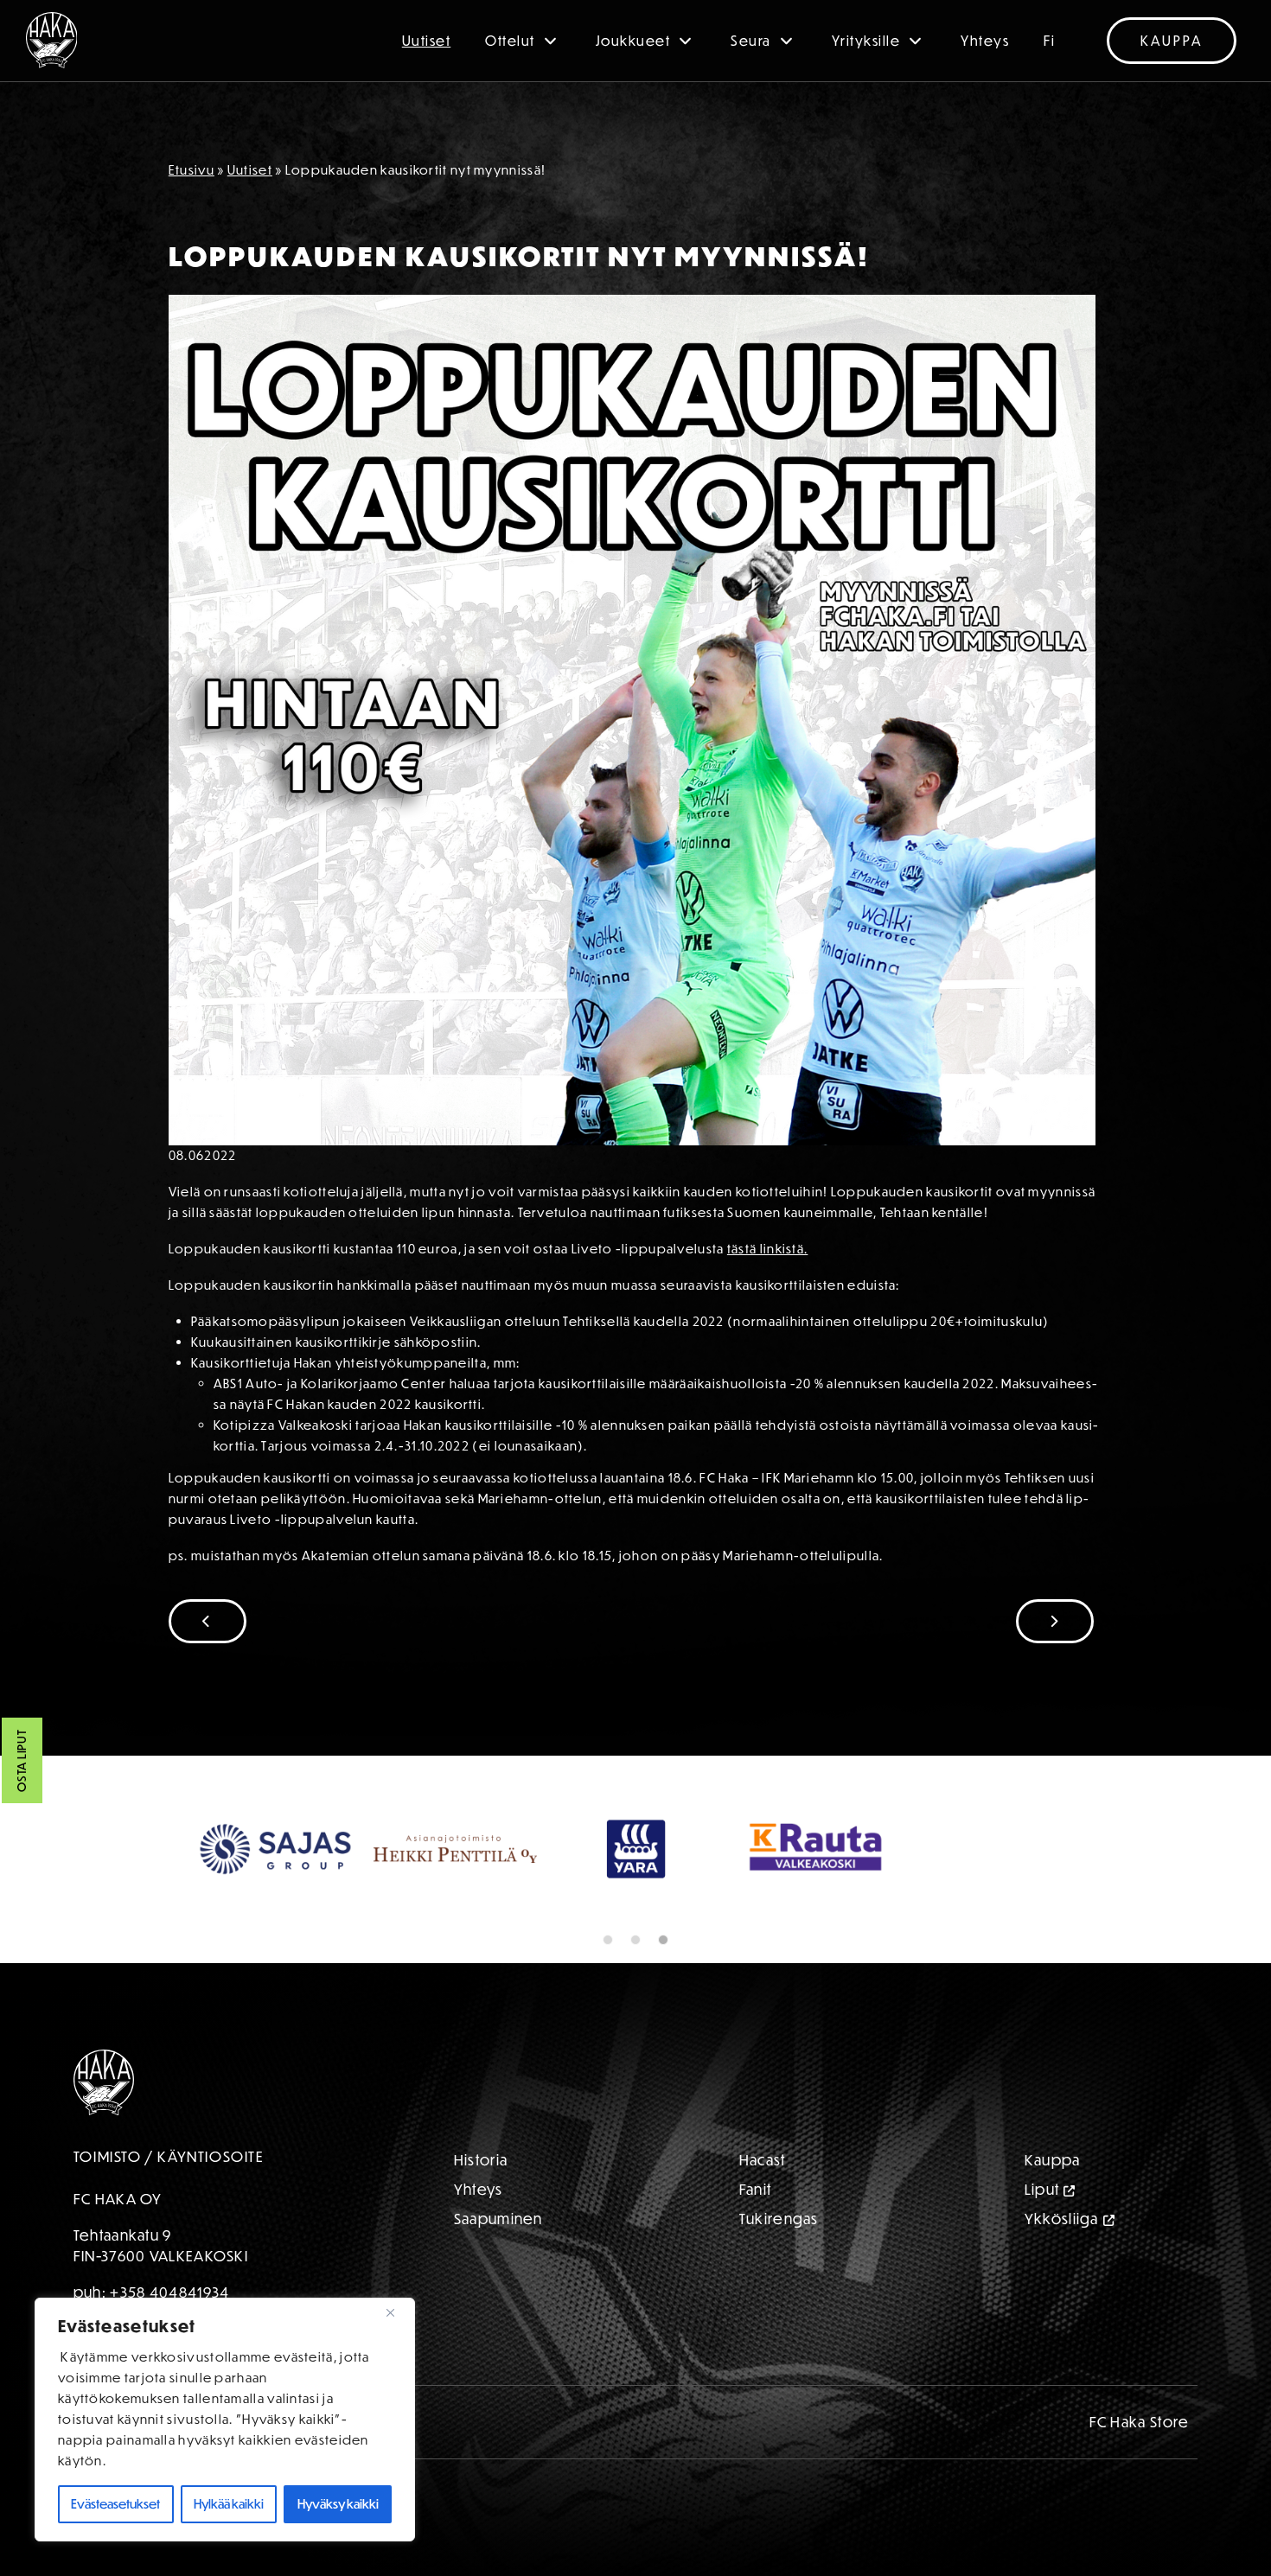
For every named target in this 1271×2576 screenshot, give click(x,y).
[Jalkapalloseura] (52, 40)
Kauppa (1172, 41)
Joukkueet (633, 41)
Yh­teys (479, 2189)
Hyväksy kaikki (338, 2504)
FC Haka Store (1140, 2422)
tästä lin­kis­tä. (768, 1249)
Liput (1042, 2189)
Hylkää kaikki (229, 2504)
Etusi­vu (192, 170)
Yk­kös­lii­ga (1062, 2219)
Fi (1049, 41)
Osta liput (22, 1761)
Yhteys (985, 41)
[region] (225, 2420)
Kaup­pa (1053, 2160)
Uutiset (427, 41)
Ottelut (510, 41)
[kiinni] (397, 2312)
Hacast (763, 2160)
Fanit (756, 2189)
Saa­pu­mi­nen (498, 2219)
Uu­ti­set (250, 170)
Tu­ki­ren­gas (779, 2219)
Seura (751, 41)
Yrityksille (866, 41)
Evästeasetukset (115, 2504)
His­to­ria (481, 2160)
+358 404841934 (169, 2292)
